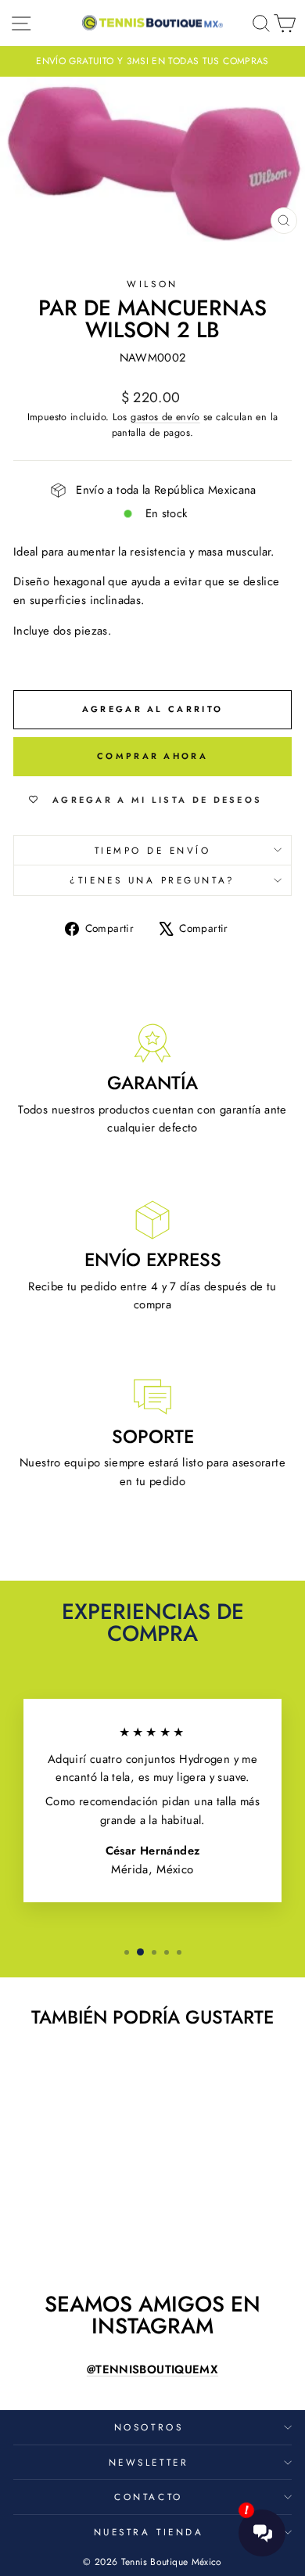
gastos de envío (165, 417)
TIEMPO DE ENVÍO (153, 850)
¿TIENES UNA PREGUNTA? (152, 880)
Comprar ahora (152, 756)
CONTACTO (148, 2497)
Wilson (152, 284)
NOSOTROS (149, 2427)
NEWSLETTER (149, 2462)
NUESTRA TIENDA (149, 2532)
